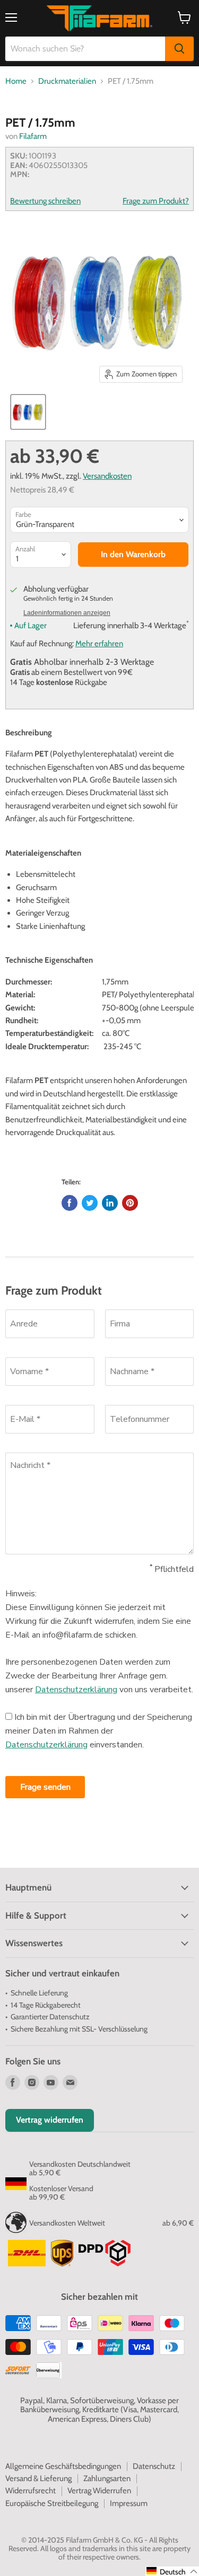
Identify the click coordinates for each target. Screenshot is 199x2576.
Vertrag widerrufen (50, 2120)
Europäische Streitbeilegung (52, 2503)
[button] (172, 2571)
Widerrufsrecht (31, 2491)
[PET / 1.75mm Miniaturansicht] (28, 412)
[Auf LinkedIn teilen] (110, 1203)
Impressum (129, 2503)
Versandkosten (107, 476)
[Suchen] (179, 49)
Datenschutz (154, 2466)
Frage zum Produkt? (156, 201)
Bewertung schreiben (45, 201)
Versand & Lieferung (38, 2478)
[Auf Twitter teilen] (90, 1203)
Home (16, 81)
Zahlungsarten (107, 2478)
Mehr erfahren (99, 644)
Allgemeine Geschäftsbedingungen (63, 2466)
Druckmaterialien (67, 81)
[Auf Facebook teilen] (70, 1203)
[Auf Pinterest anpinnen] (130, 1203)
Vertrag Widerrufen (99, 2491)
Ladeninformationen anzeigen (67, 613)
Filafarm (33, 136)
